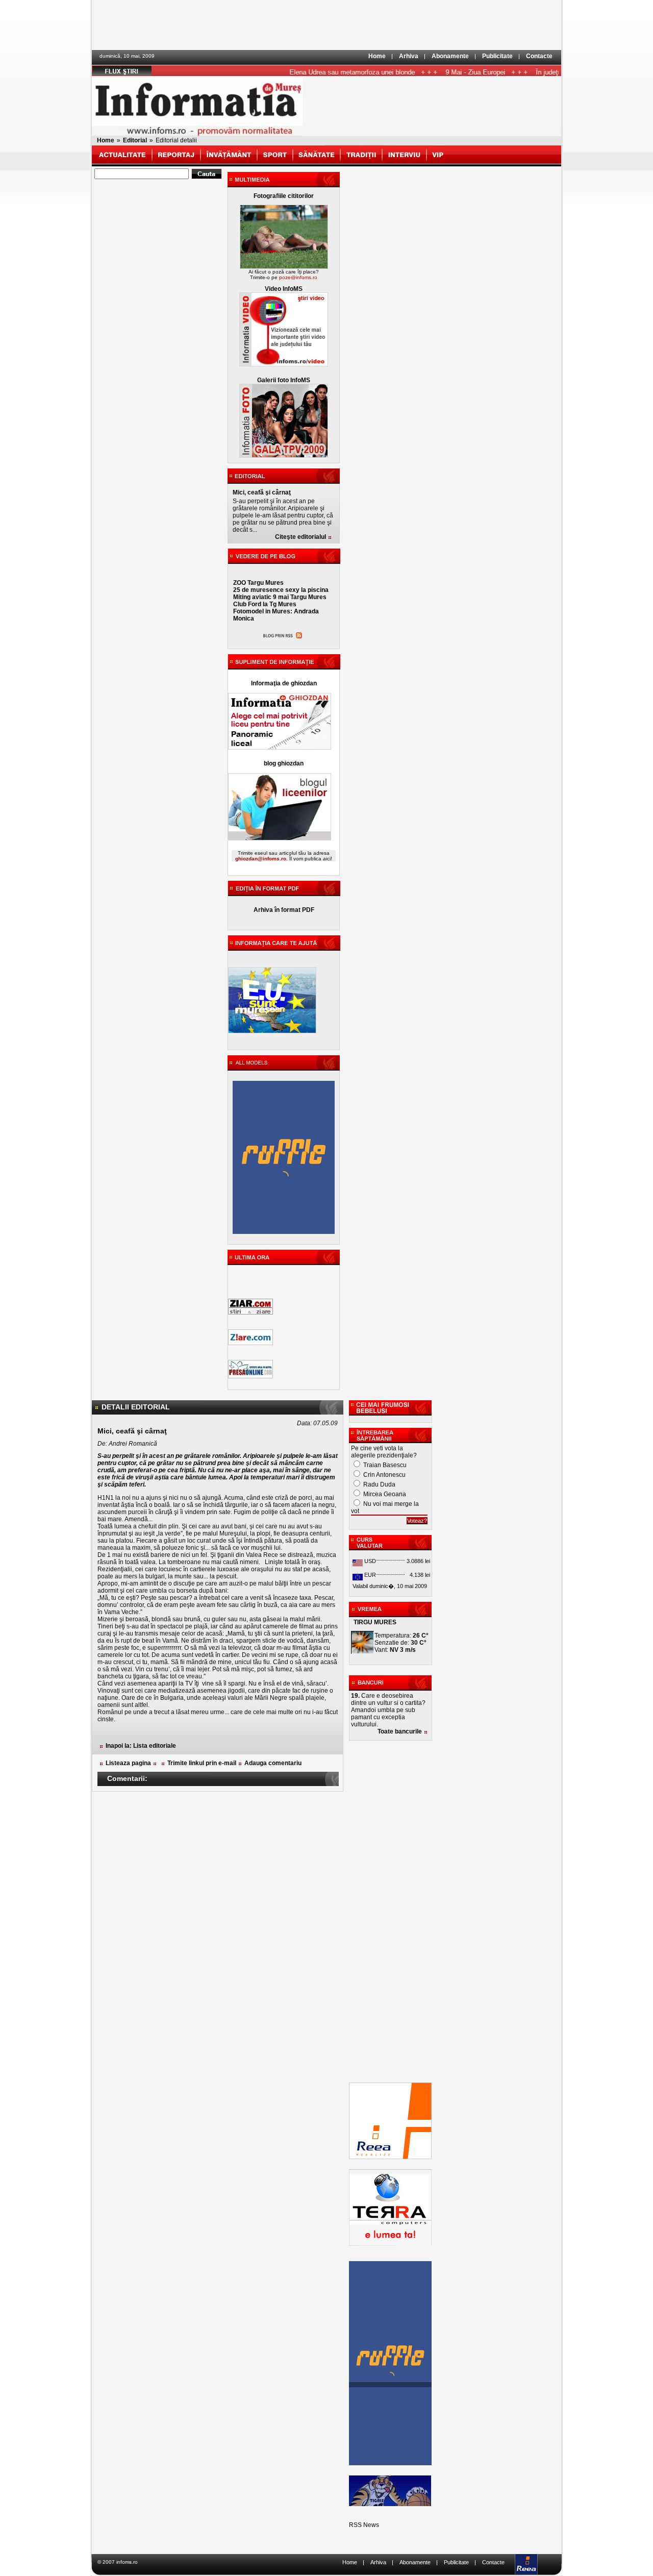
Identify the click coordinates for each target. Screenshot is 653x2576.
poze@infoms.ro (298, 277)
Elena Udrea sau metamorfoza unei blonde (328, 72)
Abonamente (450, 56)
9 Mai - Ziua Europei (451, 72)
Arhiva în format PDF (284, 910)
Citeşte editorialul (300, 537)
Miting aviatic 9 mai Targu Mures (280, 597)
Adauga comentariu (273, 1763)
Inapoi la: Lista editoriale (141, 1746)
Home (377, 56)
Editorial (135, 140)
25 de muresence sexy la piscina (281, 590)
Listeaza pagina (128, 1763)
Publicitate (497, 56)
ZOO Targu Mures (258, 583)
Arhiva (409, 56)
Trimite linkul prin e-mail (202, 1763)
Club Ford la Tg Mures (265, 604)
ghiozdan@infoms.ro (261, 859)
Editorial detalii (176, 140)
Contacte (539, 56)
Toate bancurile (400, 1731)
